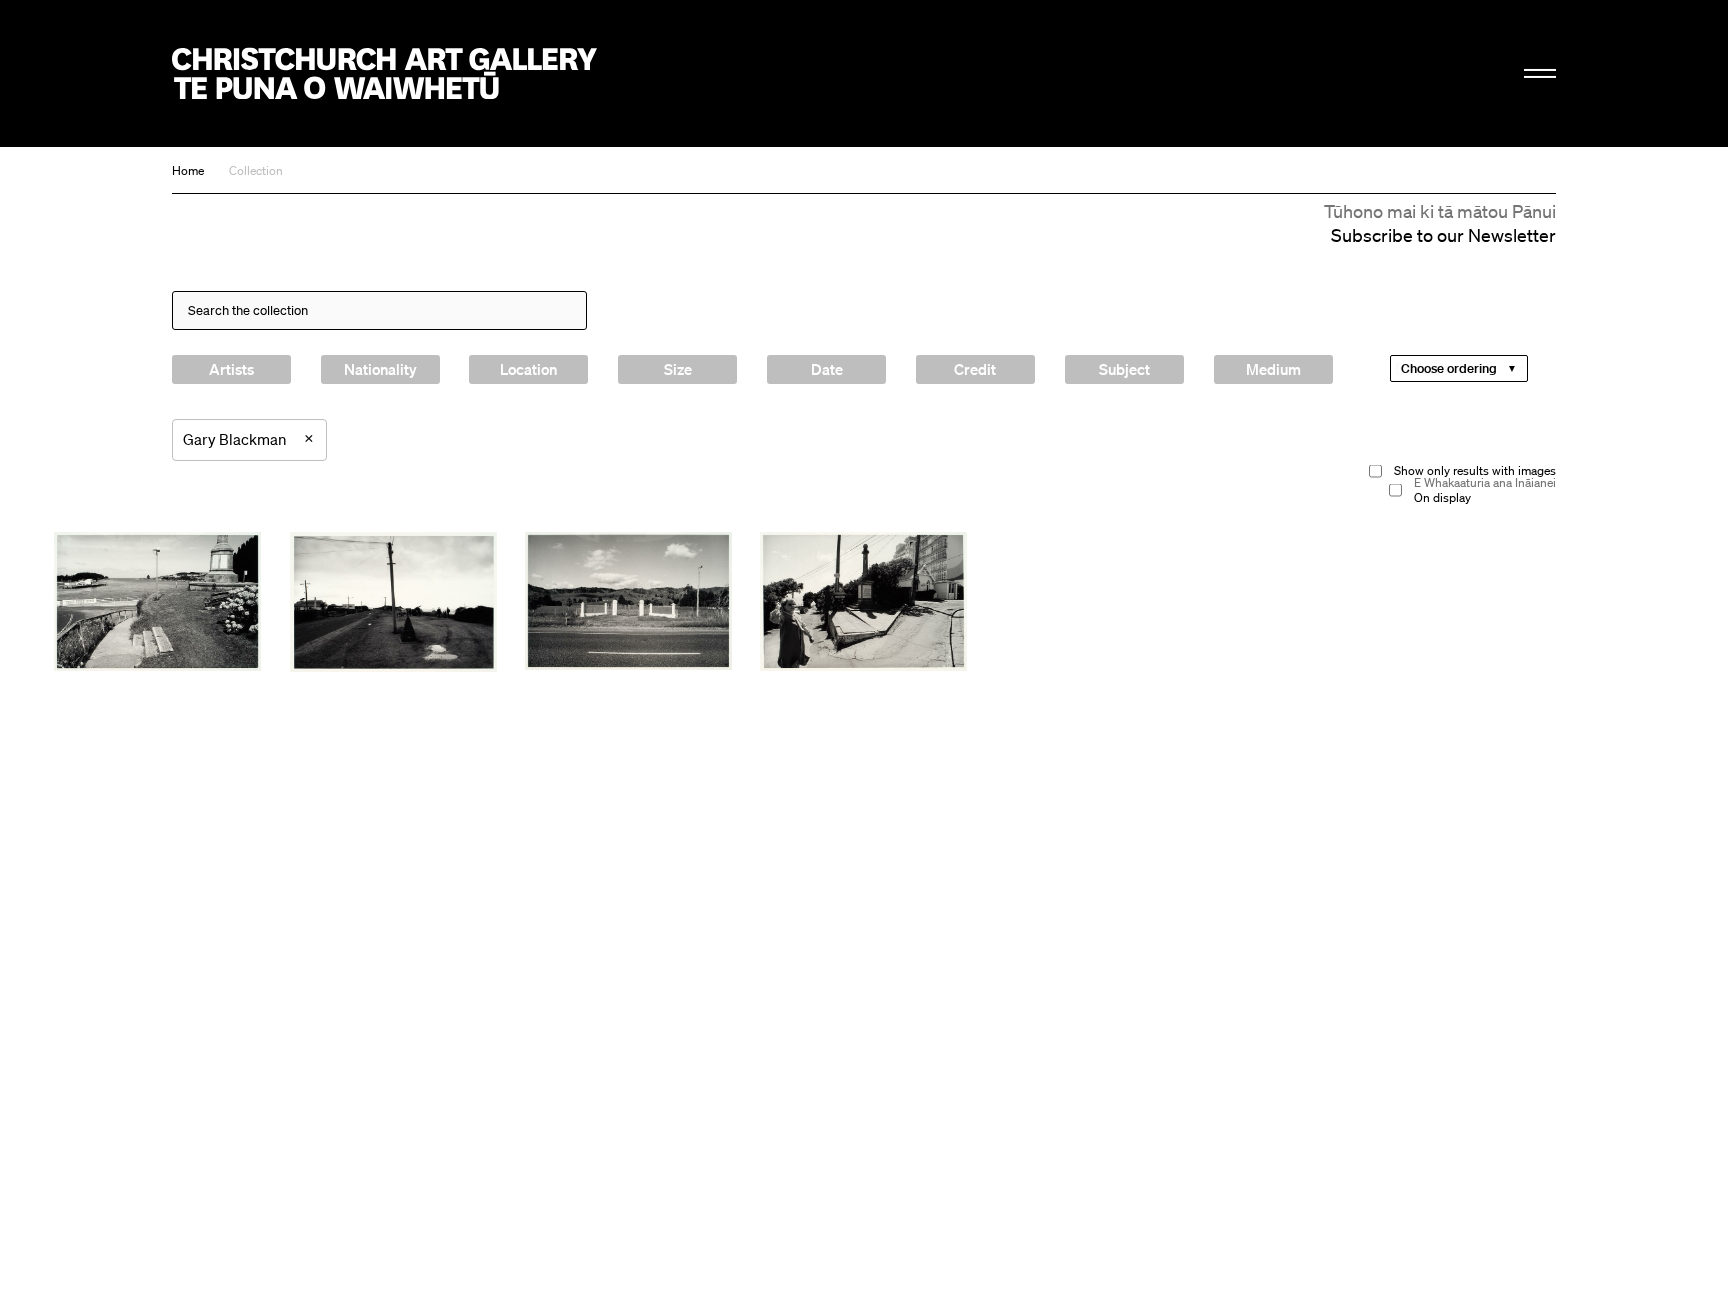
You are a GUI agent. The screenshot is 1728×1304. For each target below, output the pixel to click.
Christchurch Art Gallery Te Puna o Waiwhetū (384, 73)
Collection (256, 170)
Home (188, 170)
